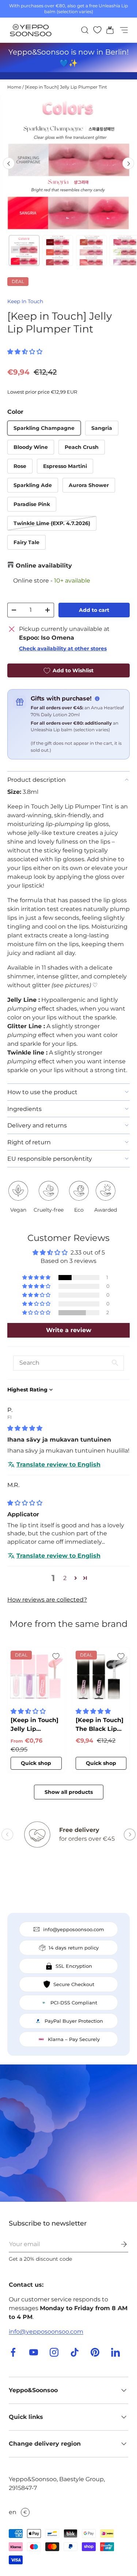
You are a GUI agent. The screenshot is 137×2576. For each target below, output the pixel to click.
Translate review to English (58, 1464)
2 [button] (65, 1578)
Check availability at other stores (63, 648)
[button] (108, 30)
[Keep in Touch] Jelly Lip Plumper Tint (66, 87)
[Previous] (9, 163)
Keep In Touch (25, 301)
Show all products (69, 1792)
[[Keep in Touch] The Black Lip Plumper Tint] (101, 1676)
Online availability (44, 566)
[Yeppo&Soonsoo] (68, 2133)
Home (14, 87)
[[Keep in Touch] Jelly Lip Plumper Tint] (36, 1676)
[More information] (97, 699)
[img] (25, 1428)
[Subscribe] (119, 2244)
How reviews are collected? (47, 1600)
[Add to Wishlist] (56, 1656)
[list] (68, 163)
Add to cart (94, 610)
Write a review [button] (69, 1330)
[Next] (128, 163)
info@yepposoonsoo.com (46, 2332)
